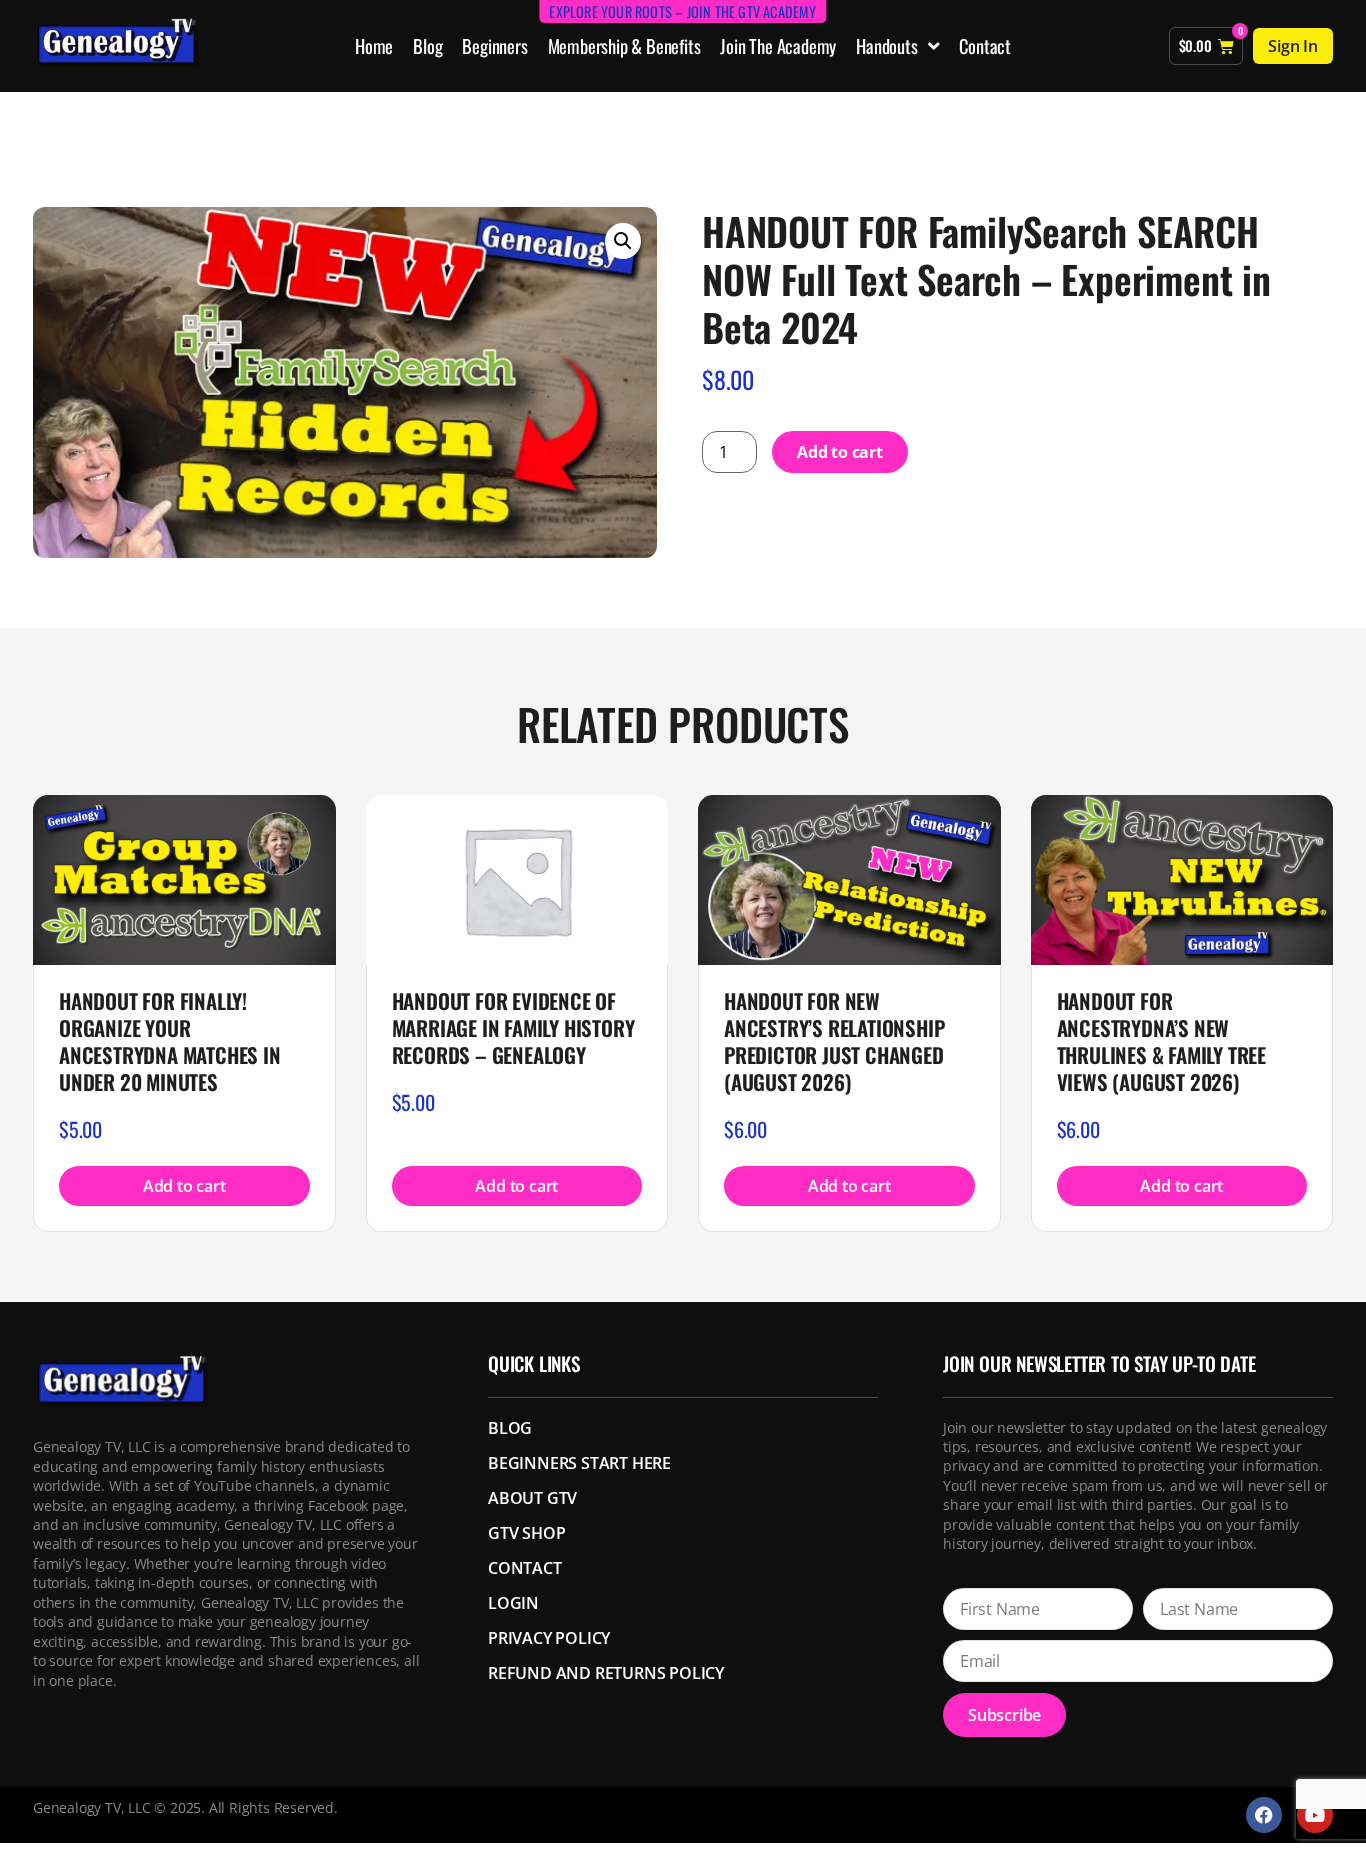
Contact (985, 45)
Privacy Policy (549, 1638)
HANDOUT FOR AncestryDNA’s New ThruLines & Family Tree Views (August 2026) (1161, 1041)
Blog (427, 45)
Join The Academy (778, 45)
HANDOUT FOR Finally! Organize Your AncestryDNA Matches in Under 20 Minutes (170, 1041)
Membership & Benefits (624, 45)
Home (374, 45)
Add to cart (840, 452)
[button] (623, 241)
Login (513, 1603)
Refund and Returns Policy (606, 1673)
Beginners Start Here (579, 1463)
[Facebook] (1264, 1815)
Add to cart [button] (184, 1186)
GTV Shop (526, 1533)
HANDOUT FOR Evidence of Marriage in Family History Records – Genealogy (513, 1027)
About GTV (532, 1498)
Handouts (886, 45)
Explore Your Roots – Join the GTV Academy (682, 11)
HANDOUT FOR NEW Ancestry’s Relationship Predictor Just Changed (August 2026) (834, 1041)
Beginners (494, 45)
